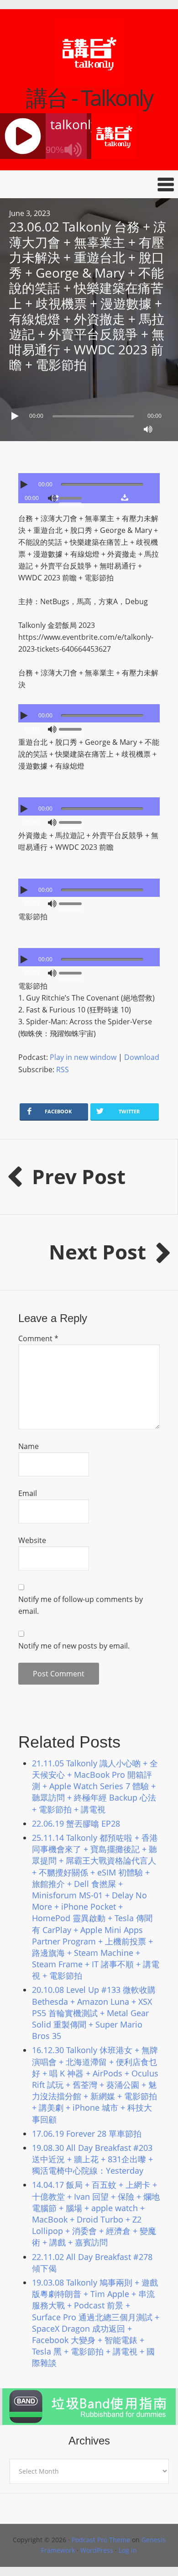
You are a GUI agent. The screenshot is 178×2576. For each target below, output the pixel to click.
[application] (89, 414)
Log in (128, 2550)
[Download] (124, 497)
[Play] (16, 416)
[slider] (73, 497)
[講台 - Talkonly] (89, 81)
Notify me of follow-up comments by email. (81, 1605)
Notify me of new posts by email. (74, 1646)
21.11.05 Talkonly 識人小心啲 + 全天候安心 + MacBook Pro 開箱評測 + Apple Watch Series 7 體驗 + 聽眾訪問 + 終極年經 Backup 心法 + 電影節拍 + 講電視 (95, 1786)
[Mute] (148, 429)
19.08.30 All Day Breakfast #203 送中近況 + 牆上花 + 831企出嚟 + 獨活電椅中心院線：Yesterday (92, 2159)
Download (142, 1057)
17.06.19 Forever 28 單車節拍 (87, 2133)
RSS (63, 1069)
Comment (38, 1338)
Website (32, 1540)
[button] (89, 184)
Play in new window (83, 1057)
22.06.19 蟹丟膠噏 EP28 (76, 1823)
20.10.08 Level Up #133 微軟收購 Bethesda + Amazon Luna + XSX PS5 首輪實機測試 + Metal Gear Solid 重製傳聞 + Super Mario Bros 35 (94, 2013)
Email (28, 1493)
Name (29, 1446)
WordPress (97, 2550)
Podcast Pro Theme (101, 2540)
